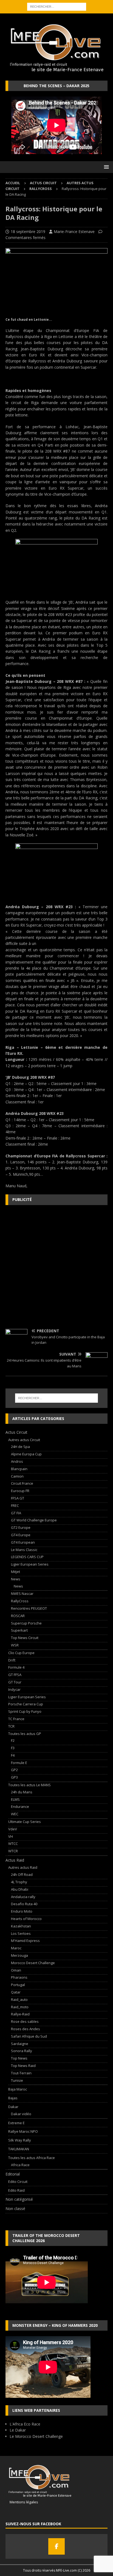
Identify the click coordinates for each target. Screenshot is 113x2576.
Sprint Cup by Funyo (25, 1711)
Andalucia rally (23, 1897)
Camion (17, 1476)
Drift (12, 1660)
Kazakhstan (21, 1926)
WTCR (13, 1851)
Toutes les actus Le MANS (29, 1785)
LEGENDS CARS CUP (27, 1557)
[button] (105, 167)
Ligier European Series (30, 1564)
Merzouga (19, 1955)
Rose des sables (25, 2021)
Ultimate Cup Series (25, 1822)
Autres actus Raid (23, 1867)
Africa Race (20, 2165)
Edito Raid (16, 2190)
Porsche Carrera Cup (26, 1704)
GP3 (14, 1777)
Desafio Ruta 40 (24, 1904)
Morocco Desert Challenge (33, 1963)
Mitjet (15, 1572)
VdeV (13, 1829)
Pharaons (19, 1977)
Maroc (16, 1948)
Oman (16, 1970)
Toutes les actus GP (25, 1734)
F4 (13, 1755)
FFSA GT (18, 1498)
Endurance (20, 1807)
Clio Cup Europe (21, 1653)
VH (11, 1836)
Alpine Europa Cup (26, 1454)
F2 (13, 1740)
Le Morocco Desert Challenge (36, 2436)
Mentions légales (22, 2502)
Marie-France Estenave (74, 232)
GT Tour (15, 1682)
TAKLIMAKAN (19, 2149)
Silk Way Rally (20, 2140)
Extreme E (16, 2123)
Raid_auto (19, 2000)
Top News (19, 2058)
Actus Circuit (43, 183)
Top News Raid (23, 2066)
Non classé (15, 2209)
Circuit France (22, 1483)
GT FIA (16, 1513)
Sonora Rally (22, 2051)
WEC (15, 1814)
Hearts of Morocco (26, 1919)
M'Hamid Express (25, 1941)
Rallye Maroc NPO (23, 2131)
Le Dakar (18, 2430)
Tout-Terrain (21, 2073)
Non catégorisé (19, 2199)
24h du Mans (22, 1792)
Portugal (18, 1985)
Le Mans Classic (24, 1550)
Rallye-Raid (20, 2014)
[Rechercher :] (57, 6)
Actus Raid (15, 1860)
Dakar (13, 2107)
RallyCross (20, 1601)
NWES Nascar (22, 1594)
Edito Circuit (18, 2182)
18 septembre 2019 (28, 232)
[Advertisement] (56, 1267)
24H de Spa (20, 1447)
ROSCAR (18, 1616)
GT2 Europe (21, 1527)
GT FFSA (15, 1675)
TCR (11, 1726)
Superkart (19, 1630)
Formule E (19, 1763)
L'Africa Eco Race (25, 2424)
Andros (17, 1461)
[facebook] (56, 2546)
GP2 (14, 1770)
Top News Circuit (25, 1638)
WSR (15, 1645)
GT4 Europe (21, 1535)
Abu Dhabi (20, 1889)
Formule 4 (16, 1667)
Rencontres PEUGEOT (29, 1608)
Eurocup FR (20, 1491)
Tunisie (17, 2080)
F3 (13, 1748)
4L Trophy (19, 1882)
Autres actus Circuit (24, 1440)
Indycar (14, 1689)
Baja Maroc (18, 2089)
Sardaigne (20, 2044)
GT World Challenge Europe (34, 1520)
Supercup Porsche (26, 1623)
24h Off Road (22, 1875)
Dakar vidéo (21, 2114)
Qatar (16, 1992)
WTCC (13, 1844)
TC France (16, 1719)
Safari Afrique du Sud (29, 2036)
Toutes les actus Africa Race (32, 2158)
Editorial (13, 2174)
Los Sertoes (21, 1933)
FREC (15, 1506)
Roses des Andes (26, 2029)
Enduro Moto (22, 1911)
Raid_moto (20, 2007)
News (16, 1579)
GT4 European (23, 1542)
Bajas (13, 2098)
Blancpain (19, 1469)
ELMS (15, 1799)
